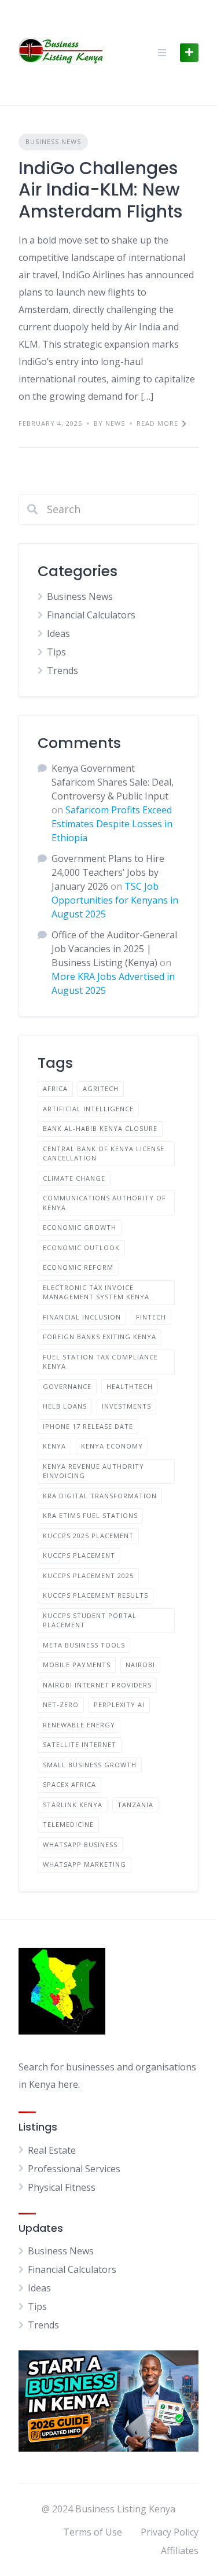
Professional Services (74, 2169)
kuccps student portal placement (90, 1620)
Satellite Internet (80, 1744)
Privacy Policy (170, 2532)
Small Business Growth (90, 1765)
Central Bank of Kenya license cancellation (104, 1154)
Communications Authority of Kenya (104, 1203)
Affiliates (180, 2551)
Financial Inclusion (82, 1317)
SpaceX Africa (69, 1784)
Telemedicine (68, 1824)
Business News (53, 141)
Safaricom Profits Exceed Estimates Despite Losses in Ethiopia (112, 824)
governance (67, 1386)
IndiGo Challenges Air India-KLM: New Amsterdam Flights (100, 190)
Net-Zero (61, 1705)
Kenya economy (112, 1446)
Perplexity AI (119, 1705)
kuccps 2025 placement (88, 1536)
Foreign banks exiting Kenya (100, 1337)
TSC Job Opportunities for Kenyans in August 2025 (115, 900)
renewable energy (79, 1725)
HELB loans (65, 1406)
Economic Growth (80, 1227)
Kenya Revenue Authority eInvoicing (93, 1471)
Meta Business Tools (84, 1645)
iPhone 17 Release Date (88, 1426)
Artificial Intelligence (88, 1109)
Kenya (54, 1446)
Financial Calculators (91, 615)
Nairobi (140, 1665)
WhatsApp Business (80, 1845)
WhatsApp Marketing (84, 1864)
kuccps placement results (95, 1595)
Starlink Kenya (73, 1805)
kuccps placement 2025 (88, 1576)
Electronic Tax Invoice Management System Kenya (96, 1292)
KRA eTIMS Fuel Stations (90, 1515)
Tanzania (135, 1805)
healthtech (130, 1386)
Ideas (58, 633)
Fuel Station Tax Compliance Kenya (100, 1362)
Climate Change (74, 1178)
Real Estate (52, 2150)
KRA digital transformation (100, 1496)
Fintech (151, 1317)
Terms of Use (93, 2532)
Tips (56, 652)
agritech (101, 1088)
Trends (62, 670)
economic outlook (81, 1248)
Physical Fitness (62, 2187)
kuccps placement (79, 1555)
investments (126, 1406)
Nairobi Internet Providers (97, 1685)
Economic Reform (78, 1267)
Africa (55, 1088)
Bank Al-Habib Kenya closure (100, 1128)
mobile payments (77, 1665)
